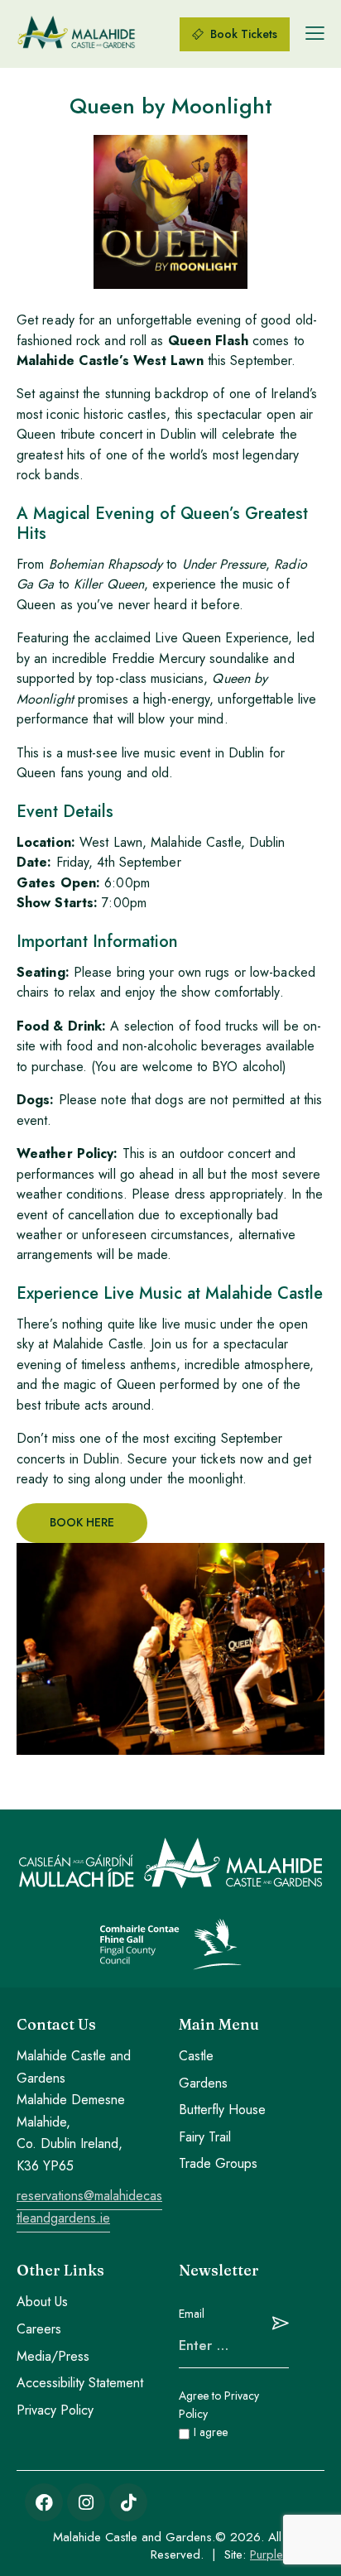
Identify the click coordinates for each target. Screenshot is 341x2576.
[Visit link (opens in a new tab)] (44, 2502)
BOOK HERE (82, 1522)
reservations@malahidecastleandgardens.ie (89, 2207)
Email (192, 2314)
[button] (315, 33)
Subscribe (276, 2323)
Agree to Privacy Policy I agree (219, 2414)
